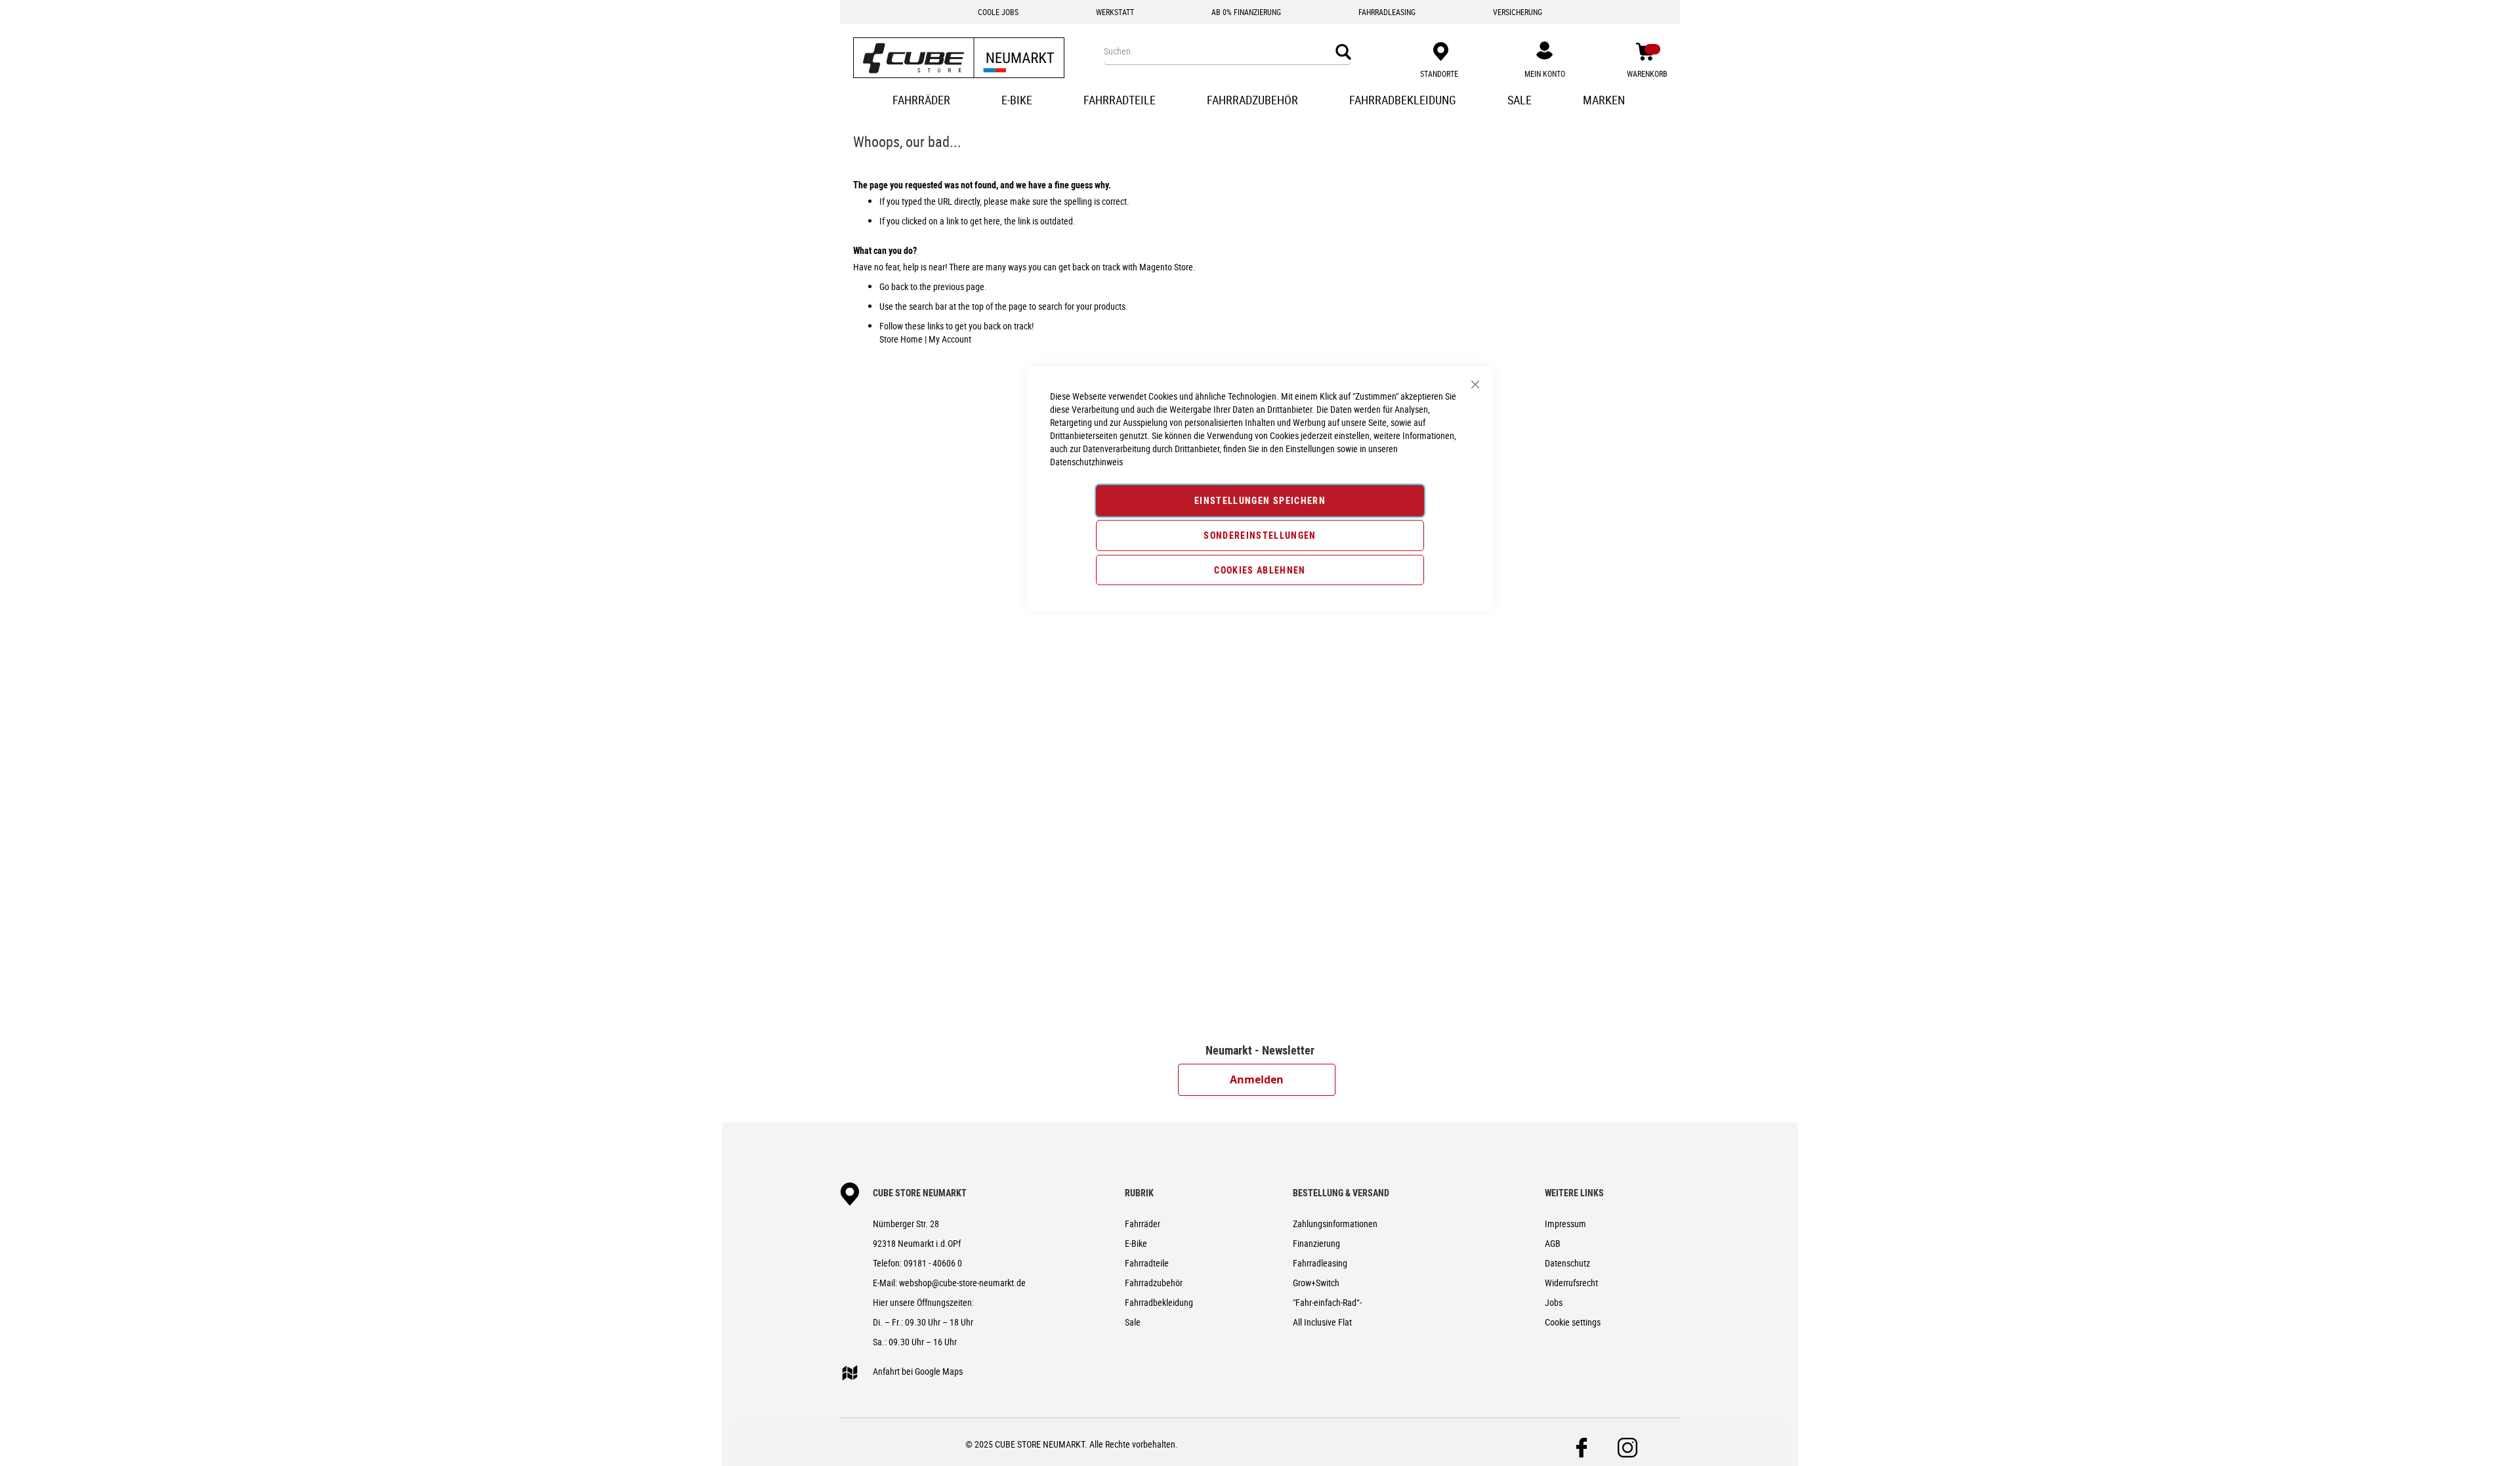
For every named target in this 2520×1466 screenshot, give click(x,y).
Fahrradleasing (1320, 1263)
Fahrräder (1143, 1224)
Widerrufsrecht (1571, 1283)
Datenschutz (1567, 1263)
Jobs (1554, 1302)
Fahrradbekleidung (1159, 1302)
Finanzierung (1316, 1243)
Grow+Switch (1316, 1283)
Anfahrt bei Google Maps (918, 1371)
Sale (1133, 1322)
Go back (894, 286)
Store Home (901, 339)
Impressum (1565, 1224)
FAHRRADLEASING (1387, 12)
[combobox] (1227, 51)
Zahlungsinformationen (1335, 1224)
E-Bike (1136, 1243)
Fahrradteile (1147, 1263)
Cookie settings (1573, 1322)
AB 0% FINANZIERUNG (1246, 12)
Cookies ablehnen (1260, 569)
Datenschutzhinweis (1086, 462)
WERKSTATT (1115, 12)
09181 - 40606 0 (933, 1263)
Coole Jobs (998, 12)
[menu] (1260, 101)
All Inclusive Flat (1322, 1322)
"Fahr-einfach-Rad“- (1327, 1302)
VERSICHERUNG (1518, 12)
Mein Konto (1545, 73)
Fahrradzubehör (1154, 1283)
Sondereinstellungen (1260, 534)
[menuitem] (923, 101)
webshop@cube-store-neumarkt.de (962, 1283)
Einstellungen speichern (1260, 500)
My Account (950, 339)
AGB (1553, 1243)
